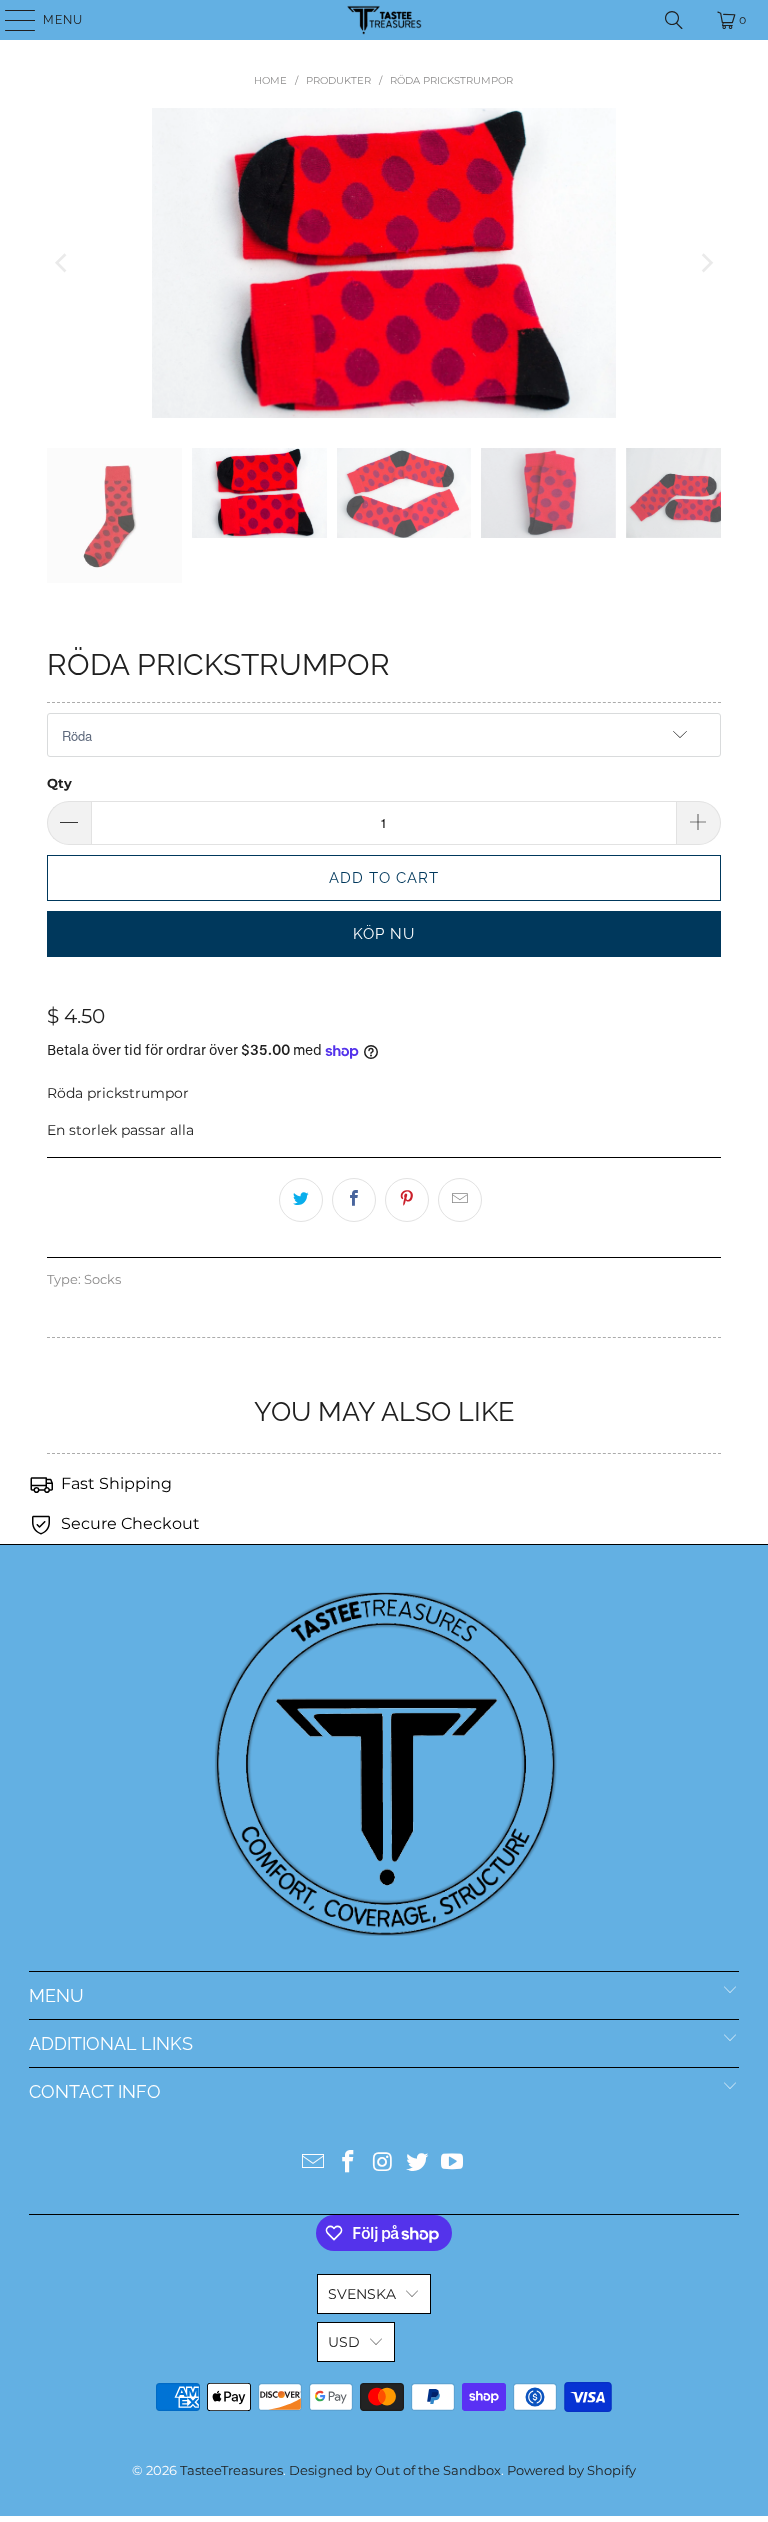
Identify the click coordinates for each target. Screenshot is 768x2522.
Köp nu (384, 934)
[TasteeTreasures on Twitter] (418, 2163)
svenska (362, 2294)
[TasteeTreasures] (384, 20)
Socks (102, 1279)
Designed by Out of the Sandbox (395, 2470)
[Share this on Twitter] (301, 1200)
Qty (59, 783)
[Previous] (62, 263)
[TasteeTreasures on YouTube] (453, 2163)
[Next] (706, 263)
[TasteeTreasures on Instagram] (383, 2163)
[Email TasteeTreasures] (314, 2163)
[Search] (674, 20)
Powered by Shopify (571, 2470)
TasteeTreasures (231, 2470)
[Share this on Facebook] (354, 1200)
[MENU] (10, 20)
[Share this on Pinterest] (407, 1200)
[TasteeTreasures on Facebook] (348, 2163)
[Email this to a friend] (460, 1200)
